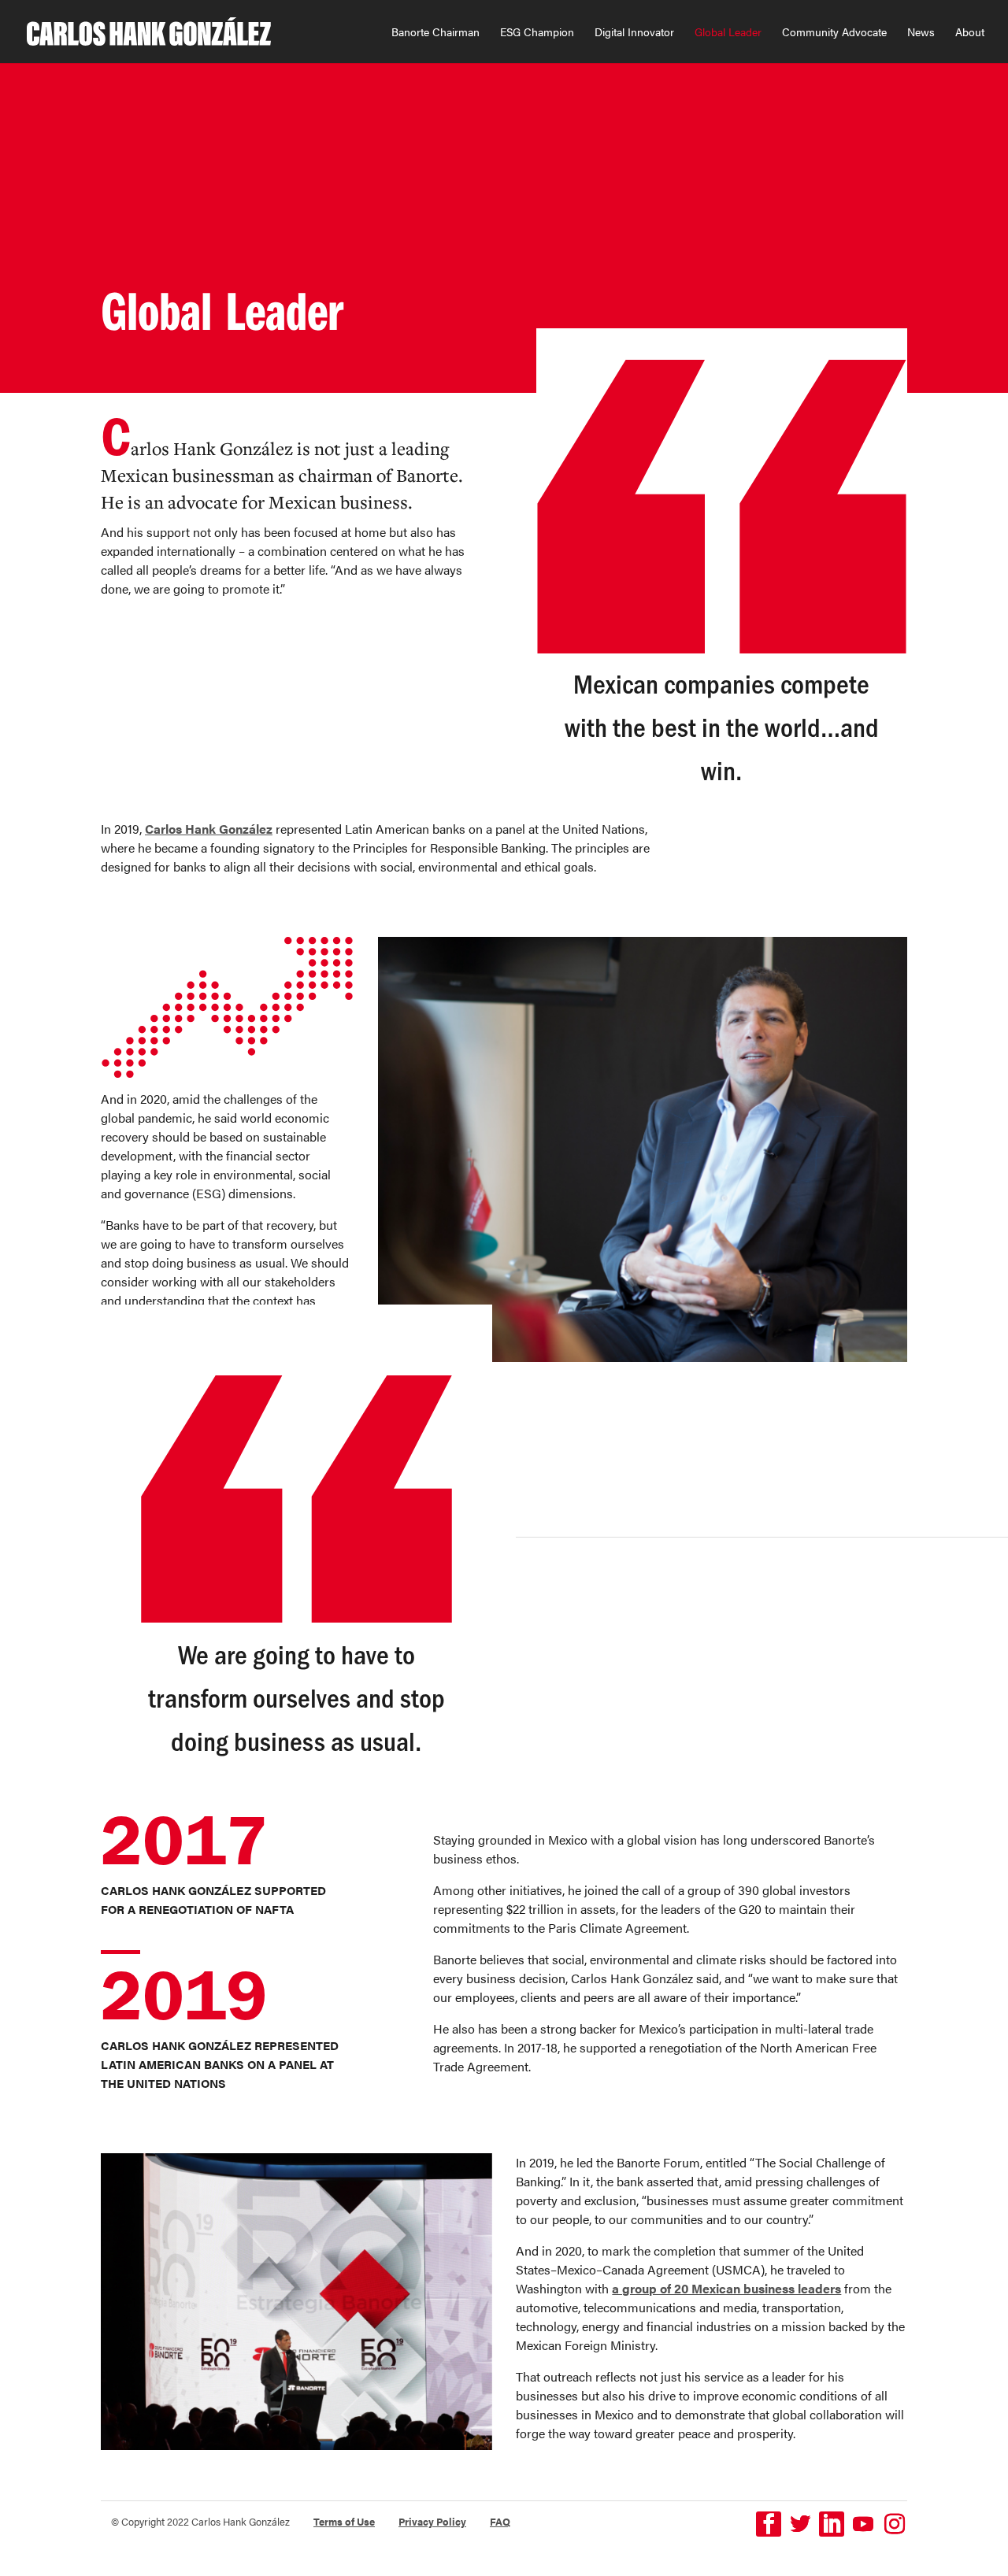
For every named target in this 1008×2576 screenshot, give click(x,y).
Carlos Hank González (209, 829)
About (970, 33)
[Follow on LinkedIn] (832, 2524)
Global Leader (728, 33)
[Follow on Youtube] (863, 2524)
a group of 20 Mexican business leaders (726, 2288)
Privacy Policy (432, 2521)
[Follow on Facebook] (769, 2524)
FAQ (500, 2521)
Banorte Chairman (435, 33)
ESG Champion (537, 33)
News (921, 33)
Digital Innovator (634, 33)
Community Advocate (834, 33)
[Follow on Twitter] (800, 2524)
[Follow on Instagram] (895, 2524)
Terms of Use (344, 2521)
